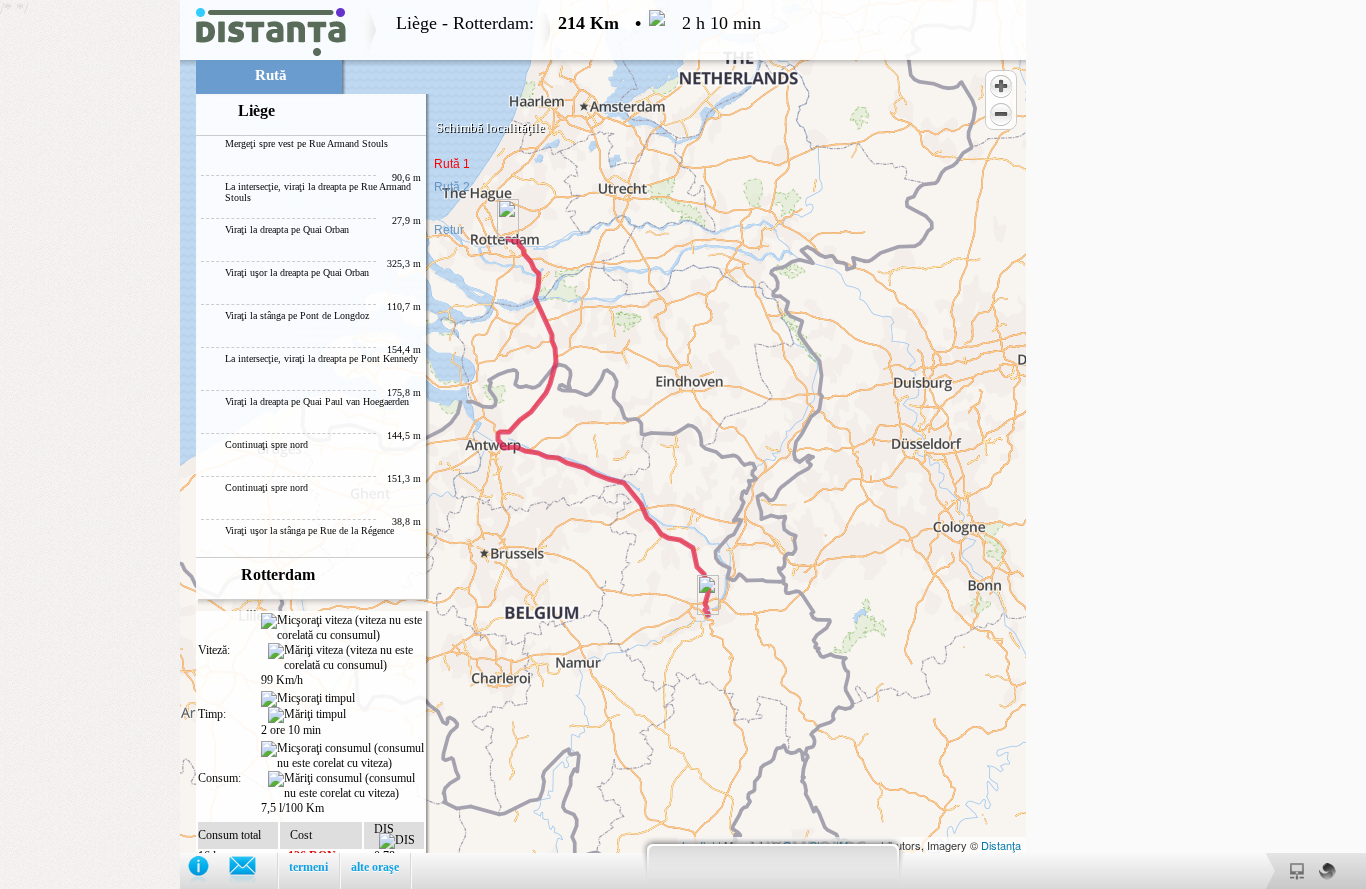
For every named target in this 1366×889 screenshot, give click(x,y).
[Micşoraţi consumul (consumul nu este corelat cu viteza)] (342, 756)
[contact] (252, 870)
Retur (449, 230)
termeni (308, 867)
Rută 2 (452, 187)
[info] (208, 870)
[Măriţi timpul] (307, 715)
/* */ (380, 444)
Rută (271, 75)
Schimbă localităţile (490, 127)
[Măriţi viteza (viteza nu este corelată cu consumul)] (346, 658)
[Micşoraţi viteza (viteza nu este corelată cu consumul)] (342, 628)
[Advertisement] (90, 300)
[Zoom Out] (1001, 114)
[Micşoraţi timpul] (308, 699)
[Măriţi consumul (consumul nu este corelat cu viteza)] (346, 786)
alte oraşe (375, 867)
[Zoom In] (1001, 86)
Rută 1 (452, 164)
